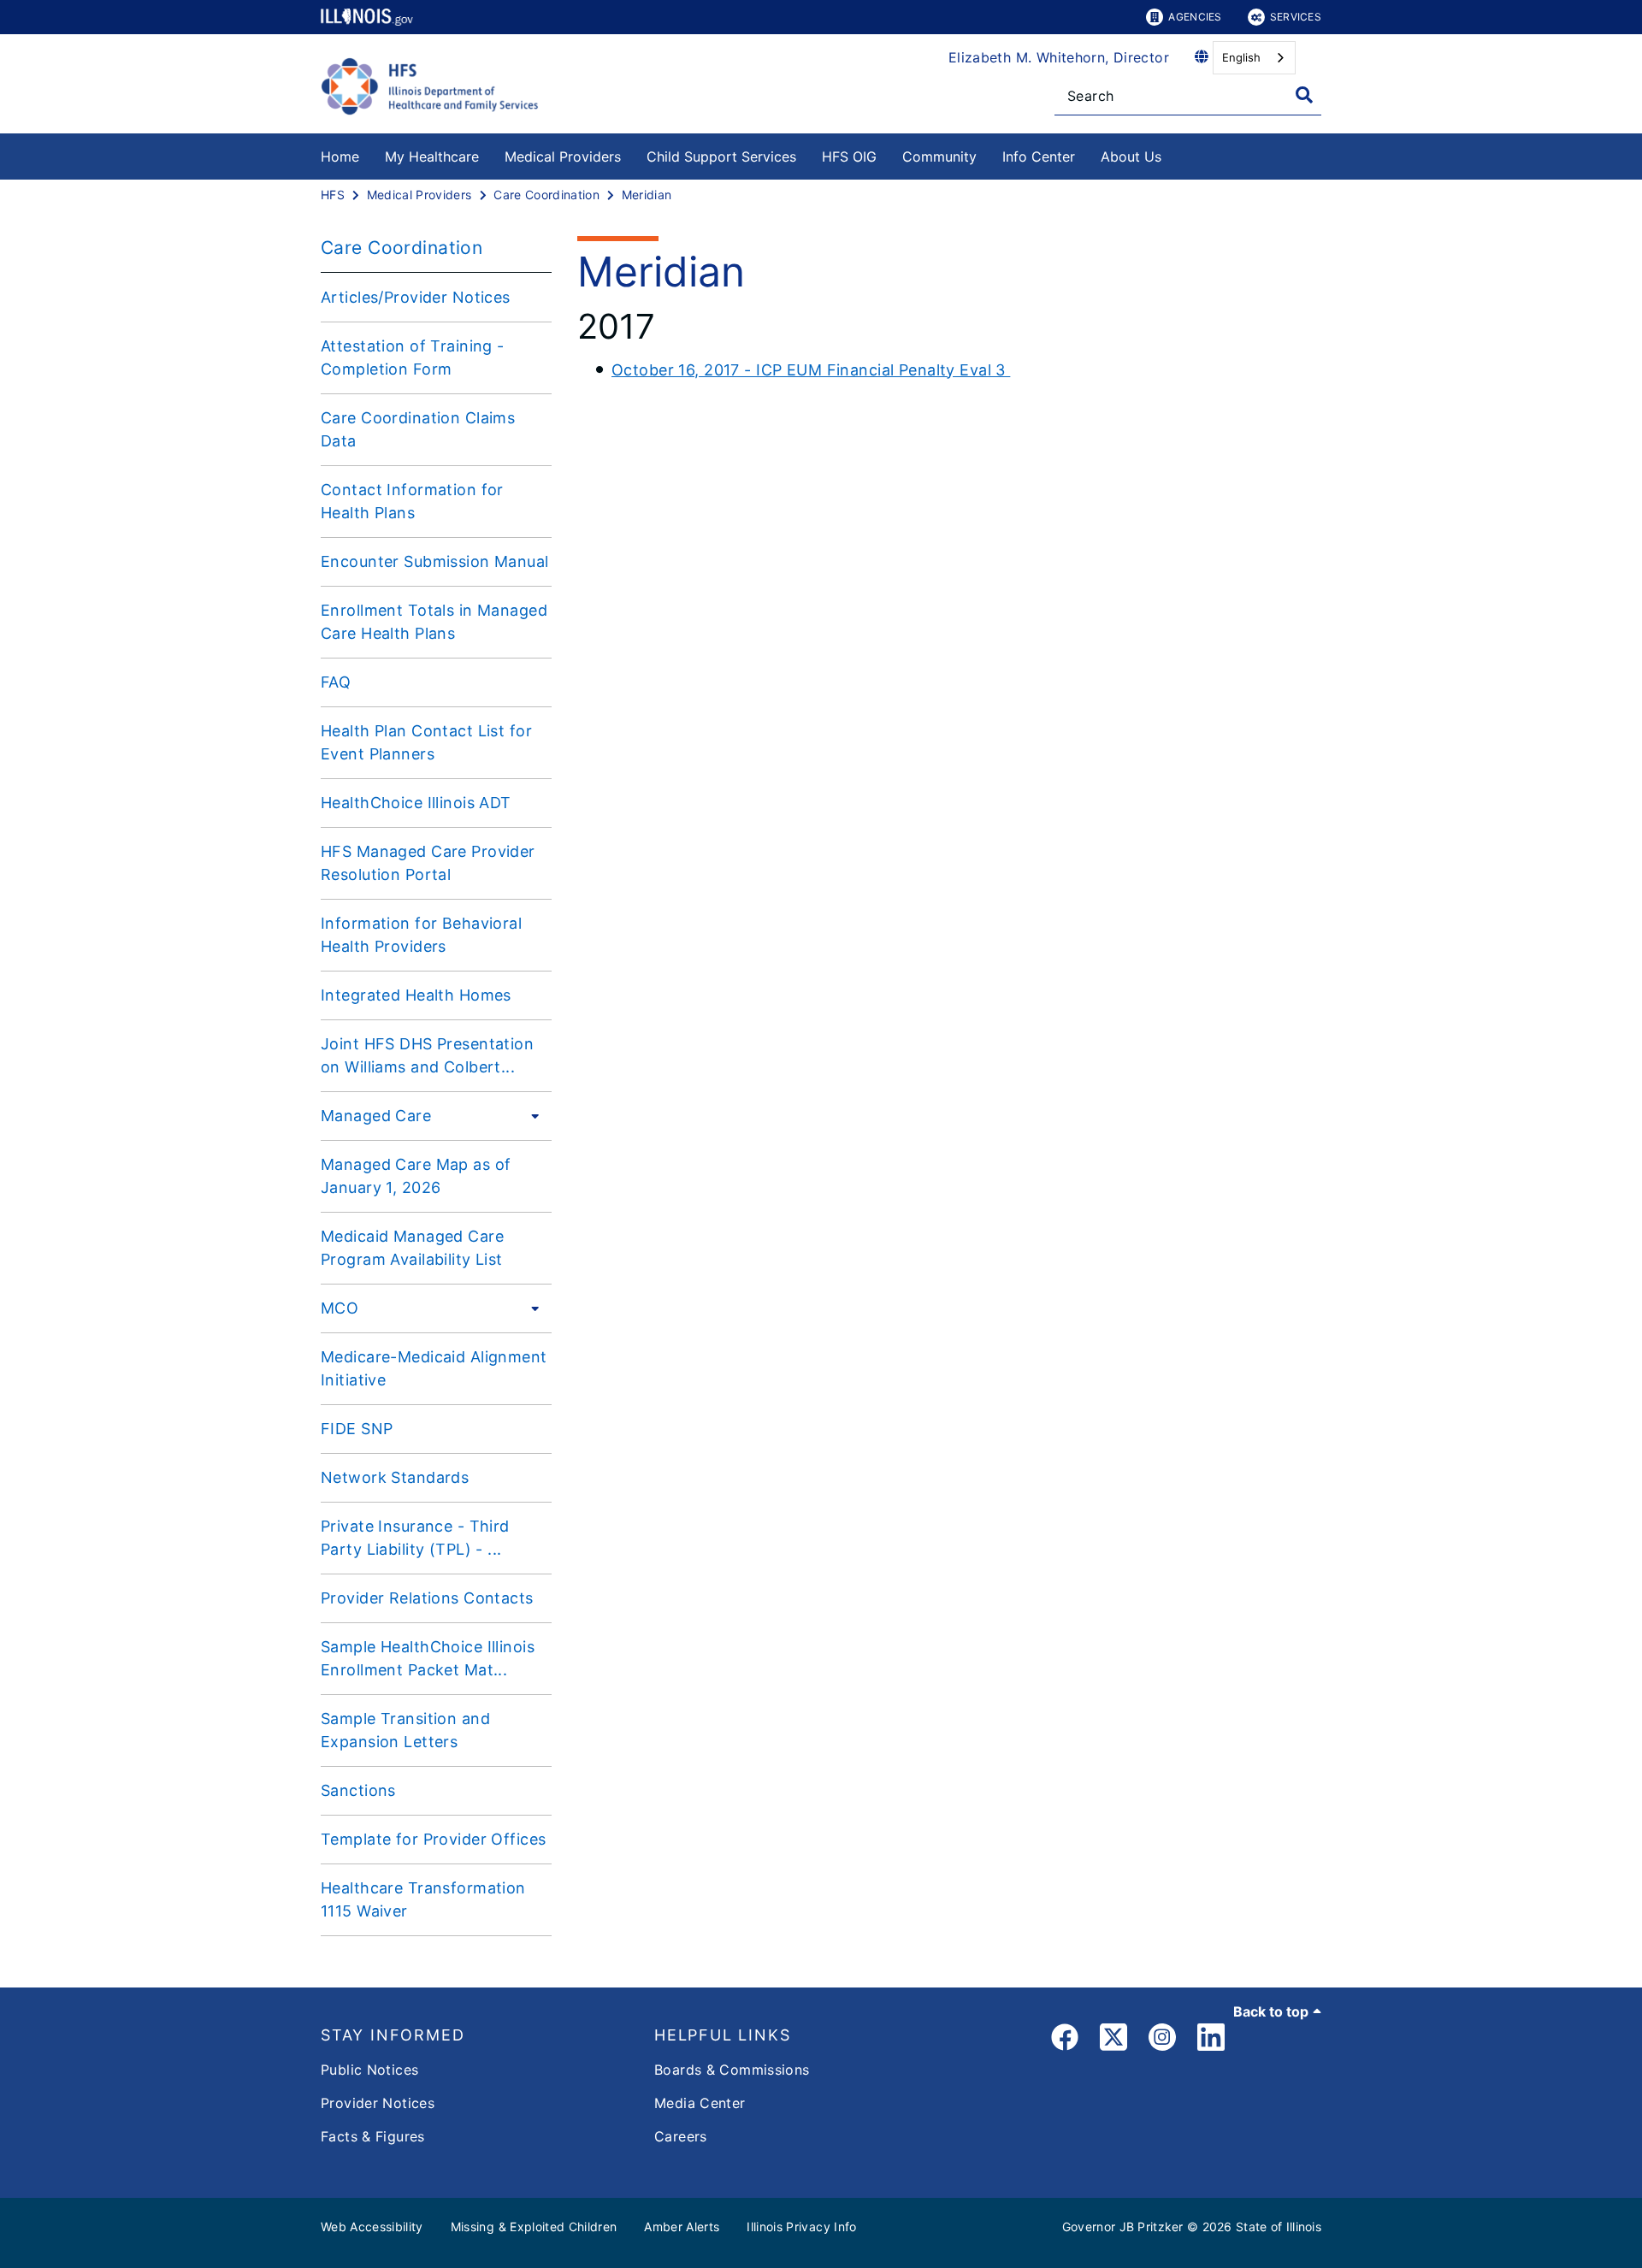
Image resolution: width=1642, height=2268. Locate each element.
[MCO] (530, 1308)
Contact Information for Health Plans (412, 501)
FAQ (336, 682)
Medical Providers (563, 157)
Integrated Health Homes (416, 995)
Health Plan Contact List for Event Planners (426, 742)
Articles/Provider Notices (416, 297)
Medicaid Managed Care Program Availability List (412, 1248)
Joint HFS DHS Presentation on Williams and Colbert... (427, 1055)
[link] (1065, 2040)
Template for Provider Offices (433, 1839)
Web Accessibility (372, 2227)
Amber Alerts (682, 2227)
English (1241, 57)
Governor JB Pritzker (1123, 2227)
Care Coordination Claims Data (418, 429)
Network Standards (395, 1477)
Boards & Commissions (732, 2070)
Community (939, 157)
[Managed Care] (530, 1115)
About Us (1131, 157)
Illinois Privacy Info (801, 2227)
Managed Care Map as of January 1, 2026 (416, 1176)
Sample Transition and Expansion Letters (405, 1730)
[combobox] (1254, 58)
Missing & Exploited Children (534, 2227)
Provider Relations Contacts (427, 1598)
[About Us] (1174, 154)
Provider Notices (378, 2103)
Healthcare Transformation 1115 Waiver (423, 1899)
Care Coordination (402, 248)
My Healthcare (432, 157)
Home (340, 157)
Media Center (700, 2103)
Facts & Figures (373, 2136)
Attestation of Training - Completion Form (413, 357)
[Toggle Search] (1304, 95)
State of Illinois (1279, 2227)
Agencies (1195, 17)
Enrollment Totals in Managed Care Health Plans (434, 622)
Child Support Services (721, 157)
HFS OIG (849, 157)
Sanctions (358, 1790)
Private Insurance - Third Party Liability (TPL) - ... (415, 1538)
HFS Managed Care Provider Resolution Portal (428, 863)
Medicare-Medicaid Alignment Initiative (434, 1368)
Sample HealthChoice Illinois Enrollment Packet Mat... (428, 1658)
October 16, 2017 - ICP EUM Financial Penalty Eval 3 (811, 370)
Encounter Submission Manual (435, 561)
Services (1296, 17)
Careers (681, 2136)
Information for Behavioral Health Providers (421, 935)
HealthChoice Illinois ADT (416, 803)
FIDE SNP (357, 1429)
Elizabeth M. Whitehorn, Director (1059, 57)
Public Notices (369, 2070)
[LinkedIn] (1211, 2040)
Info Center (1039, 157)
